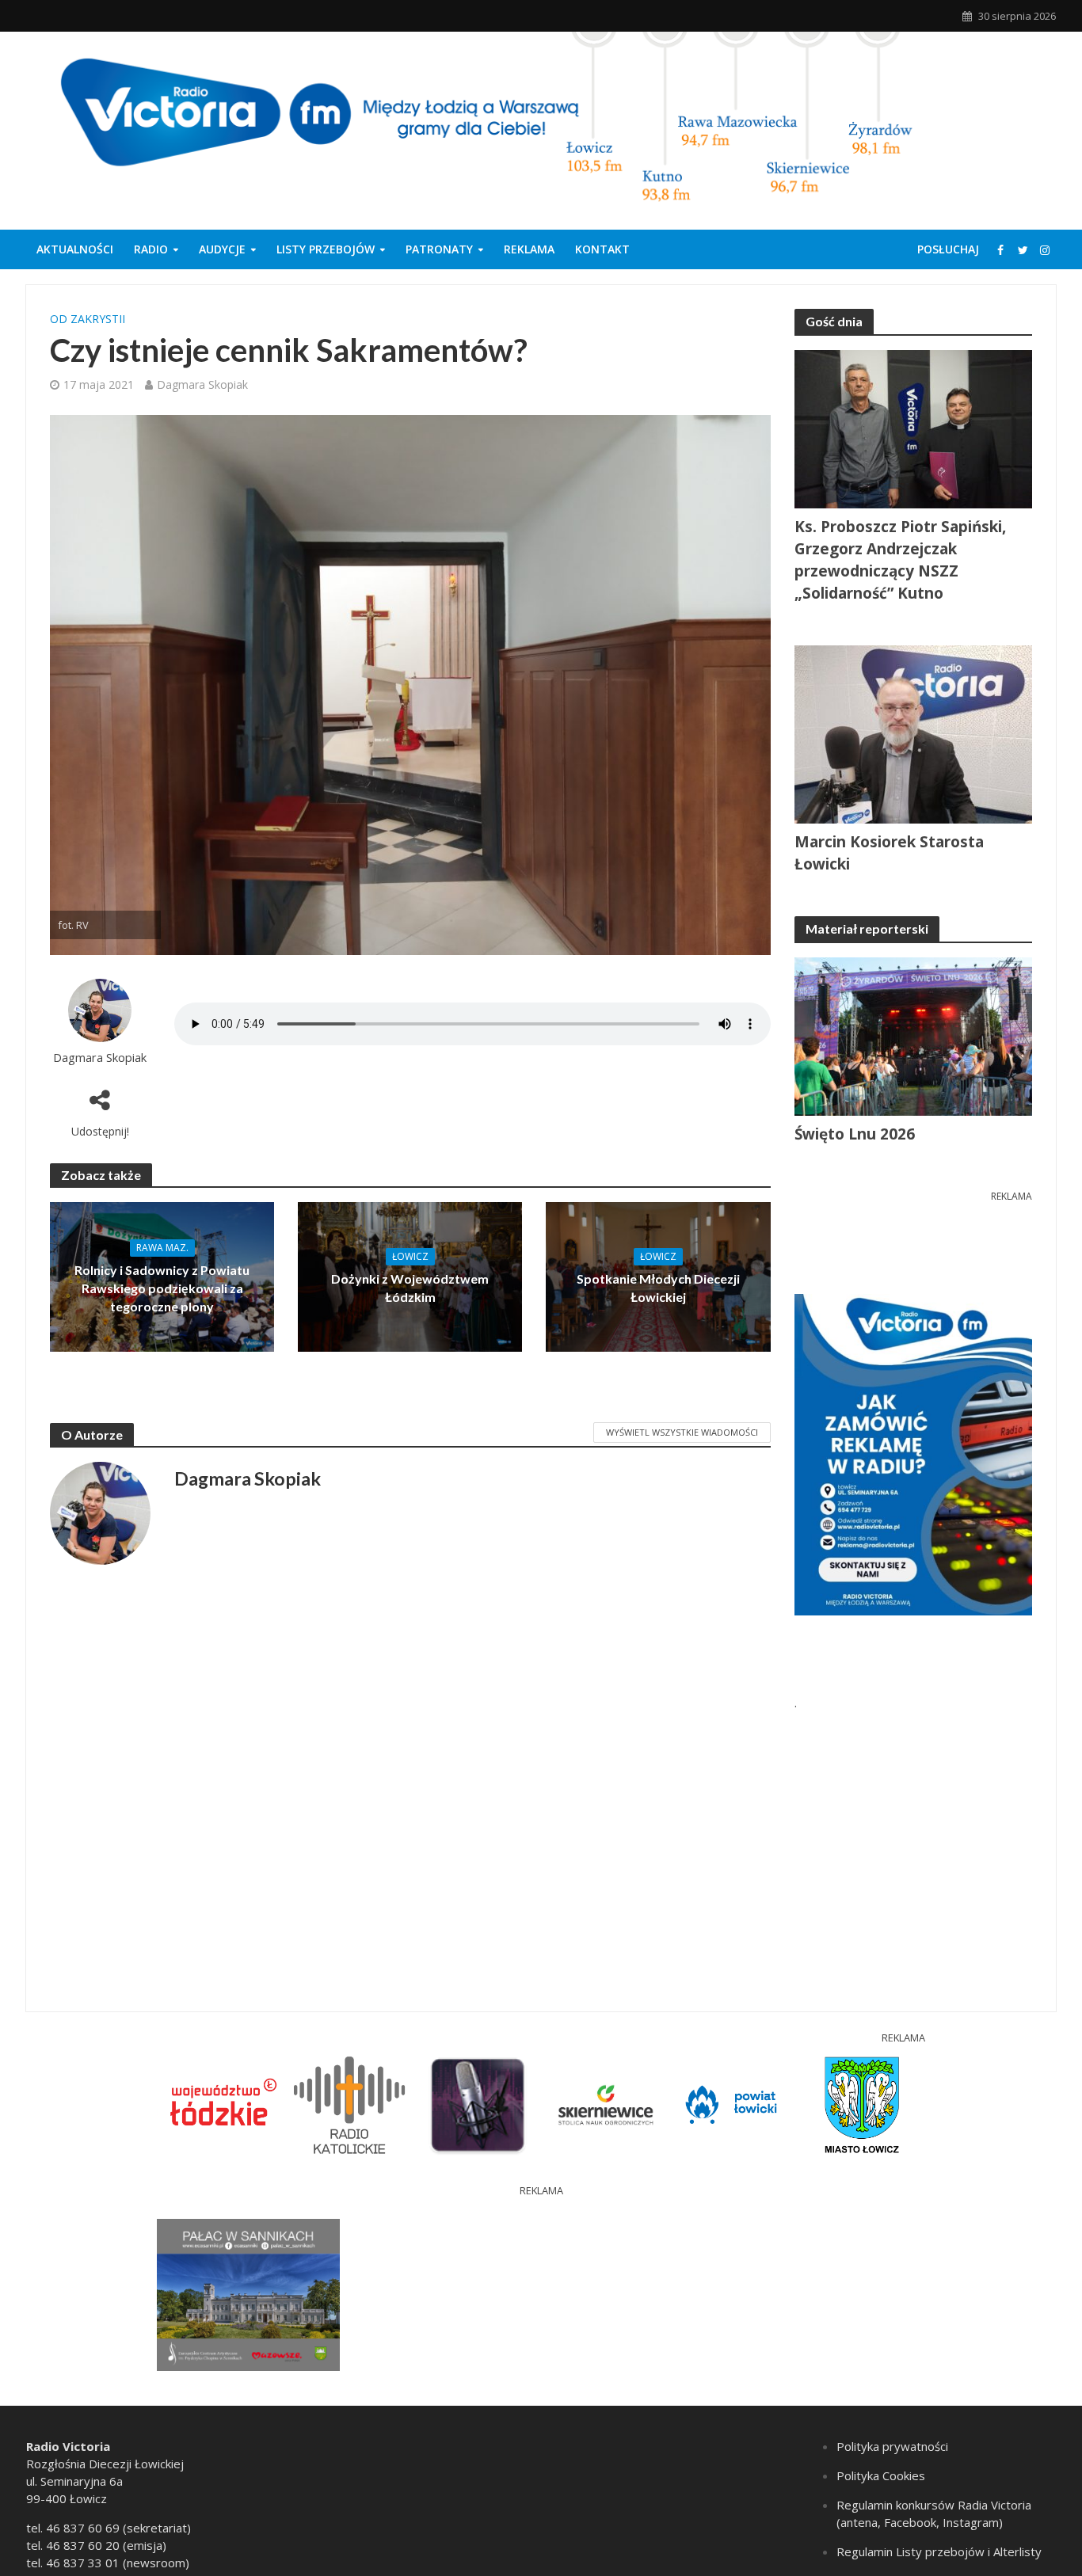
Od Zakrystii (88, 319)
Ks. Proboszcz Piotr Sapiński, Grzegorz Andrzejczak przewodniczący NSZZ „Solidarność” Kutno (900, 560)
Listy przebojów (326, 249)
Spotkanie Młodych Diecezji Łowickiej (658, 1288)
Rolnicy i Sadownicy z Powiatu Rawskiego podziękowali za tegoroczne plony (162, 1288)
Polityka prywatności (892, 2446)
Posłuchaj (948, 249)
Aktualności (75, 249)
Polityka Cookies (881, 2475)
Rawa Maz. (162, 1248)
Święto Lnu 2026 (855, 1134)
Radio (151, 249)
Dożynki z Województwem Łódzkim (410, 1288)
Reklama (529, 249)
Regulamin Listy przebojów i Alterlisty (939, 2551)
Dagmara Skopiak (202, 384)
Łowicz (410, 1256)
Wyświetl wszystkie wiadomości (682, 1432)
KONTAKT (602, 249)
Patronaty (439, 249)
